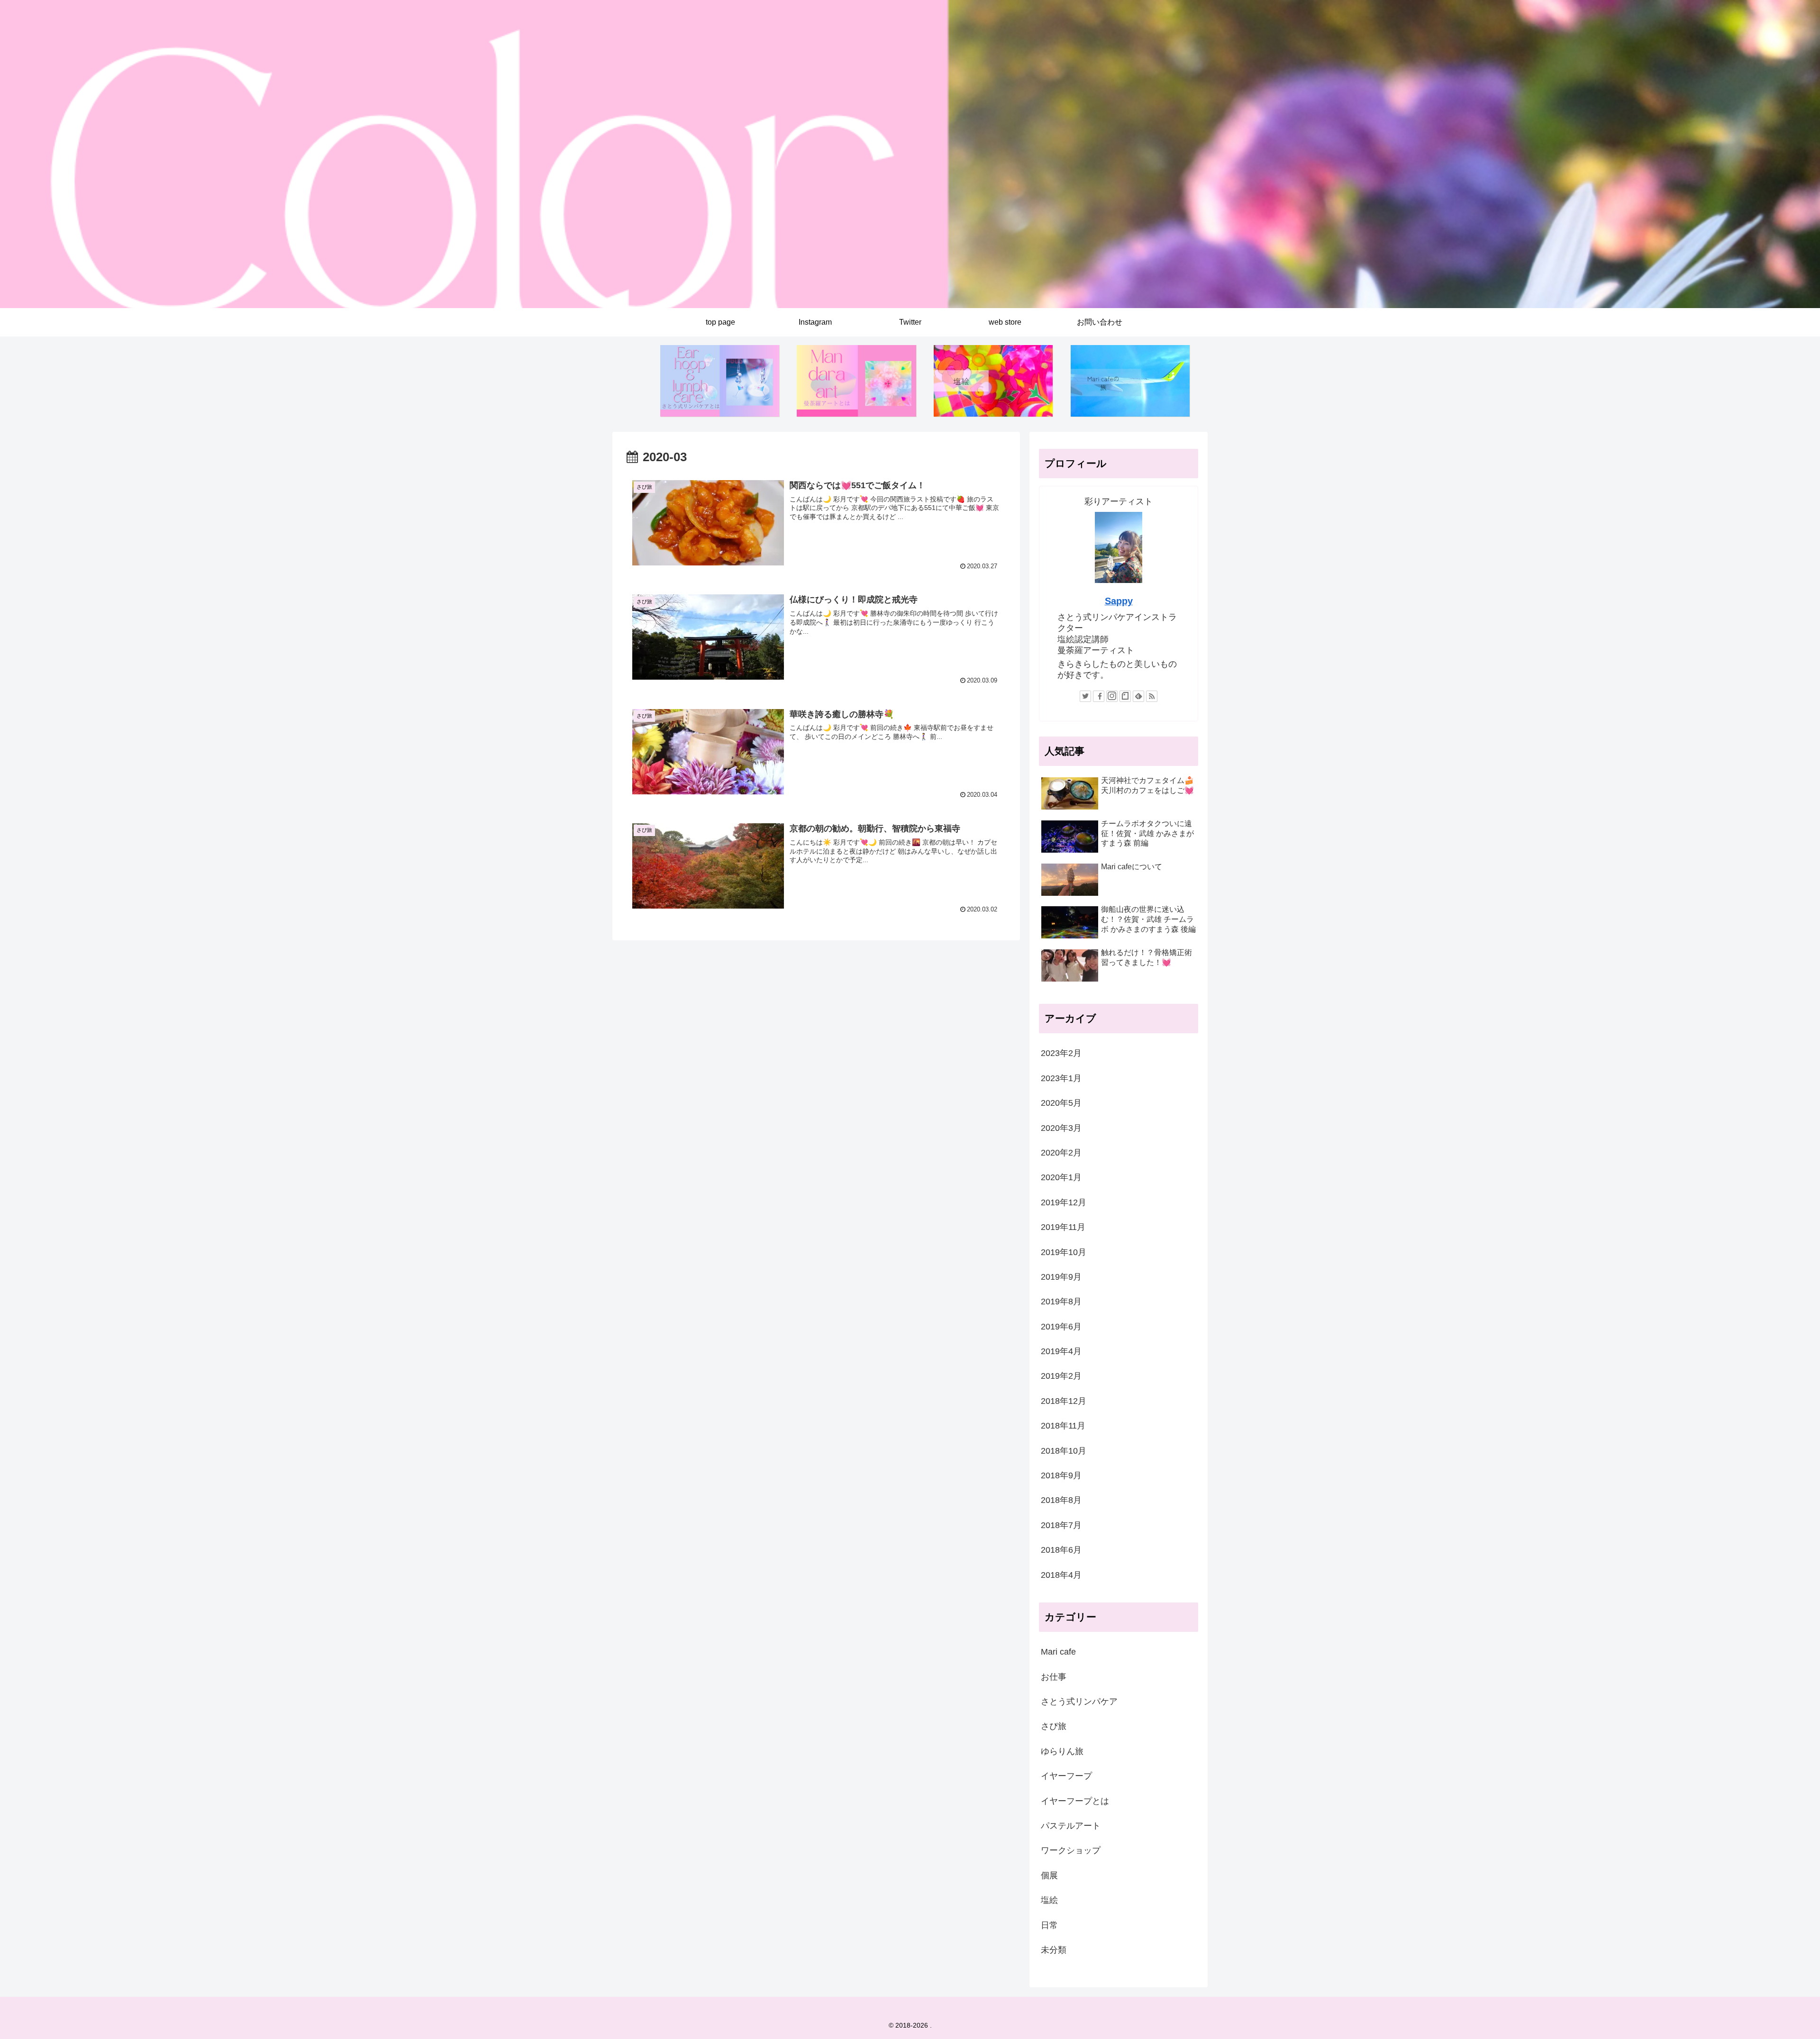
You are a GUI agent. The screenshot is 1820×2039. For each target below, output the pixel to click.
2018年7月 (1061, 1525)
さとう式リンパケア (1079, 1702)
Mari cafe (1058, 1652)
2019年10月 (1064, 1252)
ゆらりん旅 (1062, 1751)
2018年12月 (1064, 1401)
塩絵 (1049, 1900)
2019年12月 (1064, 1202)
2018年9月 (1061, 1475)
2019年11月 (1063, 1227)
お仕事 (1054, 1677)
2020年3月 (1061, 1128)
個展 (1049, 1875)
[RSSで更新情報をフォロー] (1152, 696)
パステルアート (1071, 1826)
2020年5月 (1061, 1103)
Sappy (1119, 601)
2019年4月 (1061, 1351)
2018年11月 (1063, 1426)
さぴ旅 (1054, 1726)
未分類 (1054, 1950)
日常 (1049, 1925)
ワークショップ (1071, 1850)
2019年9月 (1061, 1277)
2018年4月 (1061, 1575)
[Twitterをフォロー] (1085, 696)
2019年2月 (1061, 1376)
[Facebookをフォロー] (1099, 696)
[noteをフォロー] (1125, 696)
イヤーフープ (1066, 1776)
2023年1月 (1061, 1078)
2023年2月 (1061, 1053)
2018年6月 (1061, 1550)
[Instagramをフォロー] (1112, 696)
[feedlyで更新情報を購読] (1138, 696)
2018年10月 (1064, 1451)
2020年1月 (1061, 1177)
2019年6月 (1061, 1327)
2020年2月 (1061, 1153)
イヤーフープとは (1075, 1801)
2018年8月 (1061, 1500)
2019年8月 (1061, 1302)
